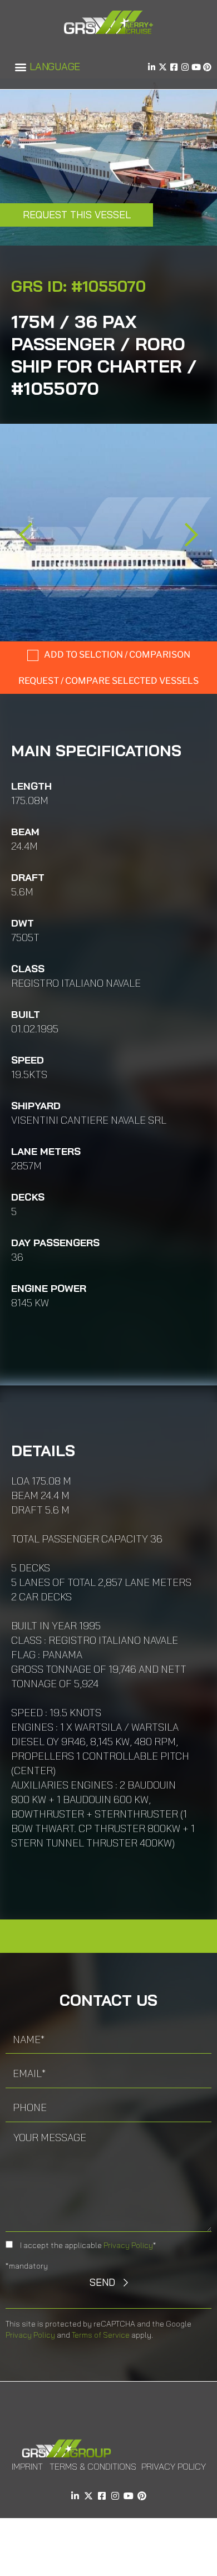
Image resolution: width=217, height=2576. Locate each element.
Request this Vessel (77, 215)
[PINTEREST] (207, 67)
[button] (20, 67)
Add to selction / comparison (117, 655)
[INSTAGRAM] (185, 67)
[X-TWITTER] (163, 67)
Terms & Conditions (93, 2466)
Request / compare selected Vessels (108, 681)
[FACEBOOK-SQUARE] (174, 67)
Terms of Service (101, 2335)
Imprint (27, 2466)
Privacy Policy (128, 2245)
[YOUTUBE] (196, 67)
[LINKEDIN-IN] (152, 67)
